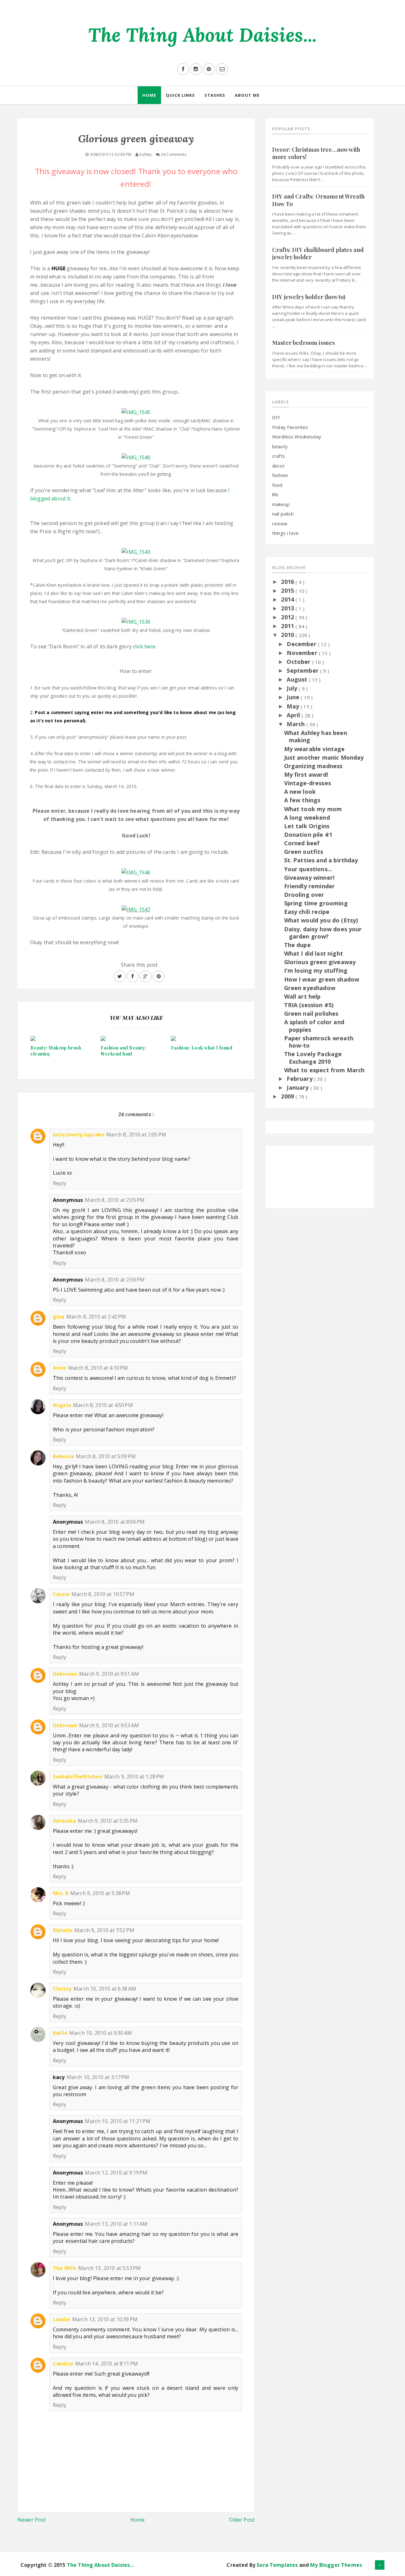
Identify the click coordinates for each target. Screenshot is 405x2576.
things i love (285, 533)
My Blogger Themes (336, 2565)
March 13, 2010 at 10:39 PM (105, 2319)
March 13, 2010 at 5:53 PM (109, 2268)
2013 (288, 608)
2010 (288, 635)
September (303, 670)
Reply (59, 1183)
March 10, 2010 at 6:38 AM (105, 1989)
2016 (288, 582)
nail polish (283, 514)
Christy (62, 1989)
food (277, 485)
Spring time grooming (316, 903)
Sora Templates (277, 2565)
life (275, 494)
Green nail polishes (311, 1013)
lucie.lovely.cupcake (79, 1135)
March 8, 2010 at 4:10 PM (98, 1368)
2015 (288, 590)
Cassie (61, 1594)
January (298, 1087)
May (294, 706)
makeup (281, 504)
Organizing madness (313, 766)
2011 (288, 626)
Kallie (60, 2033)
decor (279, 466)
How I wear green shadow (322, 979)
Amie (60, 1368)
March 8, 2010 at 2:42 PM (96, 1317)
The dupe (297, 945)
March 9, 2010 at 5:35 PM (108, 1821)
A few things (302, 800)
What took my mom (313, 809)
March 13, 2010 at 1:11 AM (116, 2224)
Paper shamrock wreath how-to (319, 1042)
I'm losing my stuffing (316, 970)
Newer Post (32, 2520)
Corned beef (302, 843)
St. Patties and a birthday (321, 860)
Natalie (63, 1930)
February (300, 1079)
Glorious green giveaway (320, 962)
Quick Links (180, 95)
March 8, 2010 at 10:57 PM (103, 1594)
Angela (62, 1405)
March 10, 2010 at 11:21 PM (118, 2121)
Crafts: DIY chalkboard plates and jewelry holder (318, 253)
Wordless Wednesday (297, 437)
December (302, 644)
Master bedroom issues (303, 343)
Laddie (62, 2319)
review (280, 523)
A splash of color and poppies (314, 1026)
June (294, 697)
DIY (276, 417)
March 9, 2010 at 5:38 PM (100, 1893)
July (293, 688)
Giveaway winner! (309, 878)
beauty (280, 446)
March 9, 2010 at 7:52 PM (104, 1930)
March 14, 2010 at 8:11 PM (107, 2364)
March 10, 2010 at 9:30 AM (101, 2033)
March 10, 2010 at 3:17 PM (98, 2077)
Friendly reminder (310, 886)
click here (144, 646)
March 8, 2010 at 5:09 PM (106, 1456)
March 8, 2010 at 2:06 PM (115, 1280)
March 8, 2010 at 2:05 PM (136, 1135)
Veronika (64, 1821)
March (296, 724)
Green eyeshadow (310, 988)
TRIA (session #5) (309, 1005)
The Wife (65, 2268)
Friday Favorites (290, 427)
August (298, 679)
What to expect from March (324, 1070)
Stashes (215, 95)
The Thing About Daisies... (202, 35)
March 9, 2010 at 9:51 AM (109, 1674)
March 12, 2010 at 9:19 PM (116, 2173)
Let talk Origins (307, 826)
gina (59, 1317)
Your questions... (308, 869)
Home (149, 95)
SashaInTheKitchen (78, 1777)
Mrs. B (61, 1893)
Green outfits (304, 852)
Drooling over (304, 895)
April (294, 715)
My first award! (306, 774)
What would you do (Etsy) (321, 920)
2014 (288, 599)
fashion (280, 475)
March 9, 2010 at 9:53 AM (109, 1725)
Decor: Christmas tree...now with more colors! (316, 153)
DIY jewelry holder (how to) (309, 297)
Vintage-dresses (308, 783)
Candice (63, 2364)
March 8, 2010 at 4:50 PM (103, 1405)
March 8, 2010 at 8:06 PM (115, 1522)
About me (247, 95)
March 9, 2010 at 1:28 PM (134, 1777)
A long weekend (307, 817)
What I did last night (314, 953)
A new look (300, 792)
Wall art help (302, 996)
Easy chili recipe (307, 912)
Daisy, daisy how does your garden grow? (323, 933)
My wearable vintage (315, 749)
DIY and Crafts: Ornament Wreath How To (318, 200)
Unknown (65, 1674)
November (303, 653)
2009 (288, 1096)
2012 (288, 617)
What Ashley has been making (316, 736)
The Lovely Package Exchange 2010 (313, 1058)
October (299, 662)
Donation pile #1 (308, 835)
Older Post (242, 2520)
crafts (279, 456)
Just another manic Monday (324, 757)
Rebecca (63, 1456)
